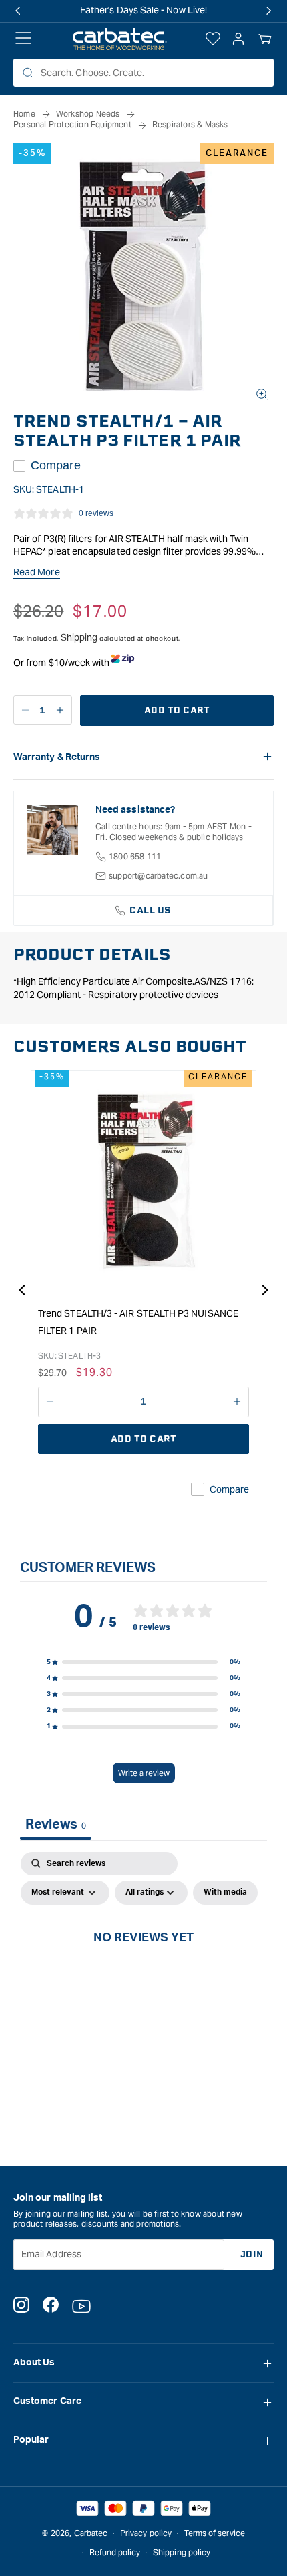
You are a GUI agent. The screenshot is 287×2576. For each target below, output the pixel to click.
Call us (151, 910)
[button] (265, 39)
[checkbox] (225, 1893)
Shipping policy (182, 2552)
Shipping (79, 637)
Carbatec (91, 2533)
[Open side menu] (23, 39)
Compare (56, 465)
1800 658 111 (135, 856)
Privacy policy (146, 2533)
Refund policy (115, 2552)
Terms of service (215, 2533)
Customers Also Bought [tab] (130, 1047)
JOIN (252, 2254)
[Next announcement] (269, 11)
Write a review (144, 1773)
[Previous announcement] (18, 11)
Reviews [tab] (56, 1825)
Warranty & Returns (57, 757)
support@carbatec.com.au (159, 876)
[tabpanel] (143, 1968)
